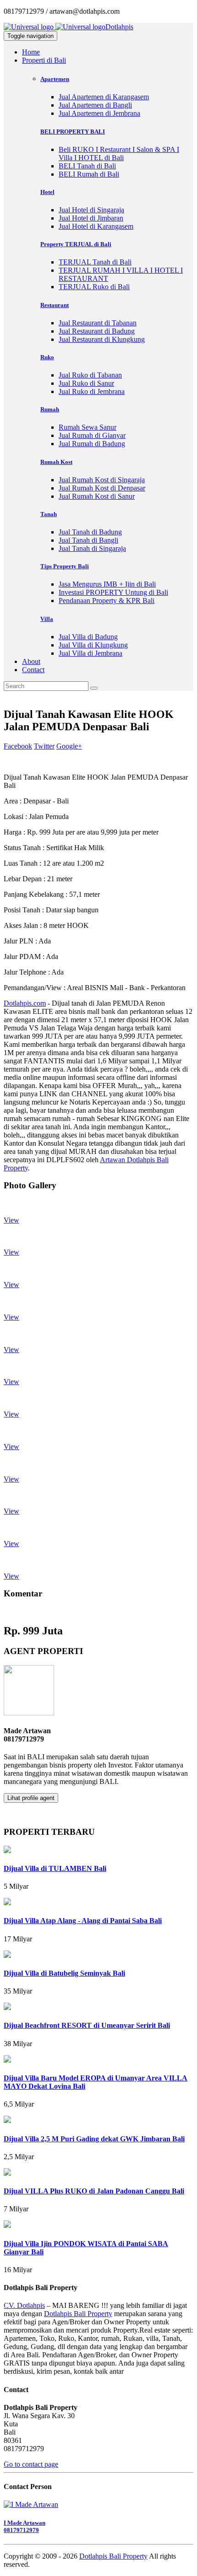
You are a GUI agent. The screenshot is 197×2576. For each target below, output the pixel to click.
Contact (33, 670)
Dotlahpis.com (25, 1003)
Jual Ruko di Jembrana (92, 391)
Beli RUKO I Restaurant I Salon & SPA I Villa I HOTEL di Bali (119, 154)
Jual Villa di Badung (88, 637)
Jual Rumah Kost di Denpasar (102, 488)
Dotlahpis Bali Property (78, 2314)
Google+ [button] (69, 746)
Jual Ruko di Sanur (86, 383)
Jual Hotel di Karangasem (96, 226)
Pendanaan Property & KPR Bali (107, 601)
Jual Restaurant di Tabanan (98, 323)
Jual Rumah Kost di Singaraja (102, 480)
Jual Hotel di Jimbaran (91, 218)
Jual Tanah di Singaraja (92, 548)
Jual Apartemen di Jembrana (99, 113)
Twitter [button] (44, 746)
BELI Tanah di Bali (87, 166)
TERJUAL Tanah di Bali (95, 262)
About (31, 661)
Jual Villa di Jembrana (90, 653)
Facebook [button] (18, 746)
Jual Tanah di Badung (90, 532)
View (11, 1220)
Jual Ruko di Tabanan (90, 375)
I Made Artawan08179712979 (25, 2526)
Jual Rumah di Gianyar (92, 435)
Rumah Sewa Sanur (88, 427)
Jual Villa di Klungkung (93, 645)
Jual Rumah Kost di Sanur (97, 496)
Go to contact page (31, 2464)
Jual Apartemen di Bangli (95, 105)
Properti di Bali (44, 60)
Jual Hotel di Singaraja (91, 210)
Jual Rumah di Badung (92, 444)
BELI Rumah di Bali (89, 174)
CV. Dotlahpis (24, 2305)
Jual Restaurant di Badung (97, 331)
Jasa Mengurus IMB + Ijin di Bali (107, 584)
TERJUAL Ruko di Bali (94, 287)
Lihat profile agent (31, 1798)
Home (31, 52)
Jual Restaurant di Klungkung (102, 339)
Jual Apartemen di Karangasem (104, 97)
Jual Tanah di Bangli (88, 540)
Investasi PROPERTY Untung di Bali (113, 592)
